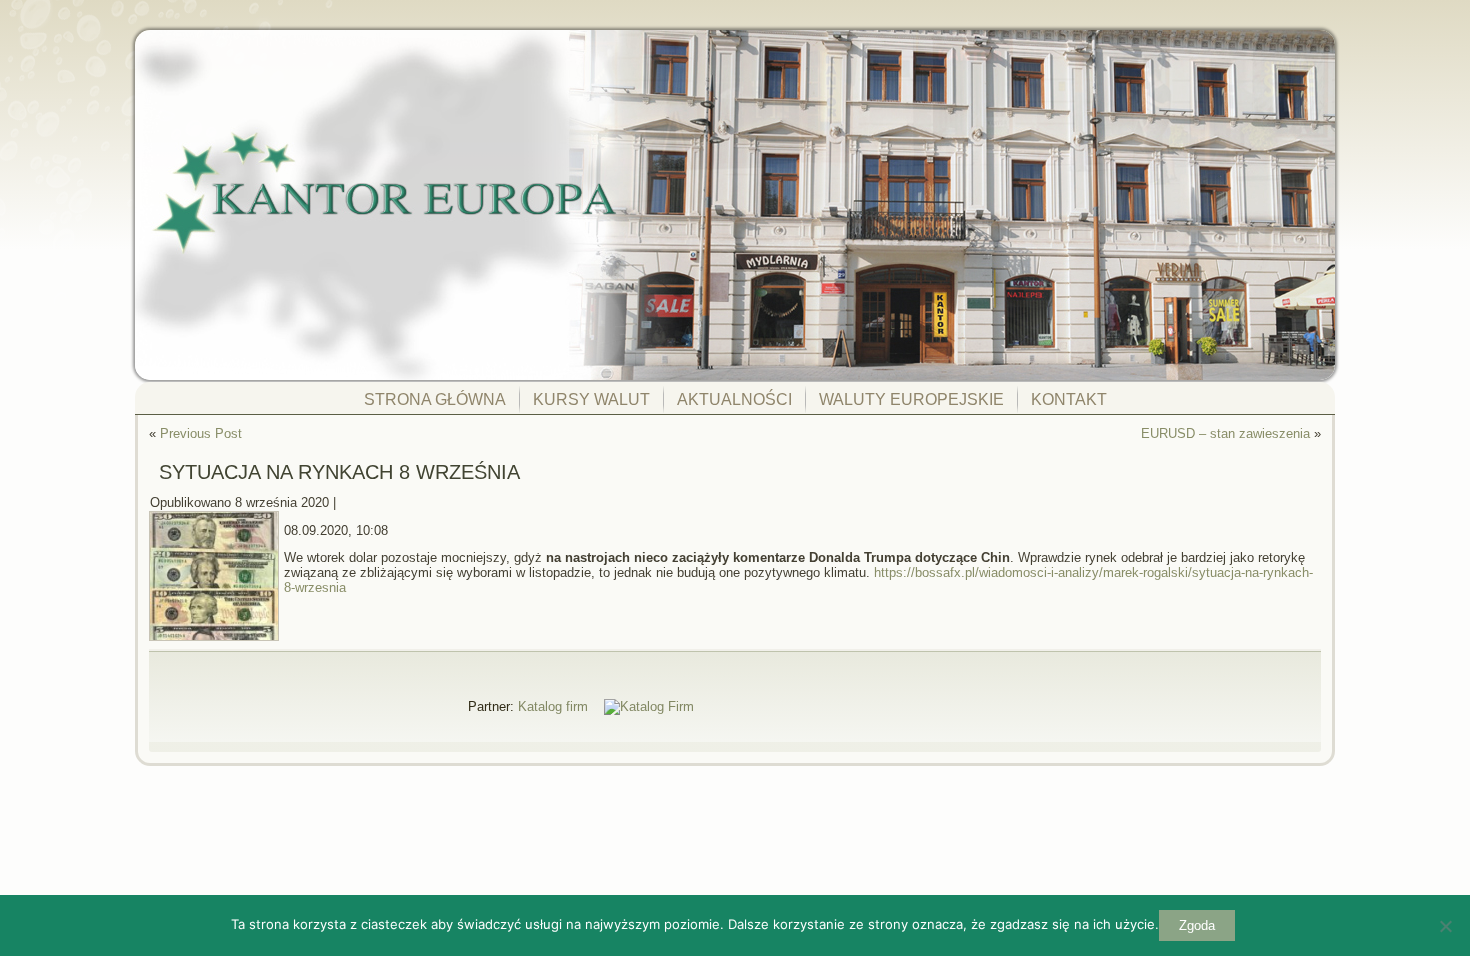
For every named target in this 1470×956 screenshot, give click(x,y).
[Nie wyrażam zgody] (1445, 926)
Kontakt (1069, 399)
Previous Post (201, 433)
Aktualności (734, 399)
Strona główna (435, 399)
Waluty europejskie (911, 399)
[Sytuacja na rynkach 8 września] (216, 641)
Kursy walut (591, 399)
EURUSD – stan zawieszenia (1225, 433)
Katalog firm (553, 706)
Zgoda (1197, 925)
